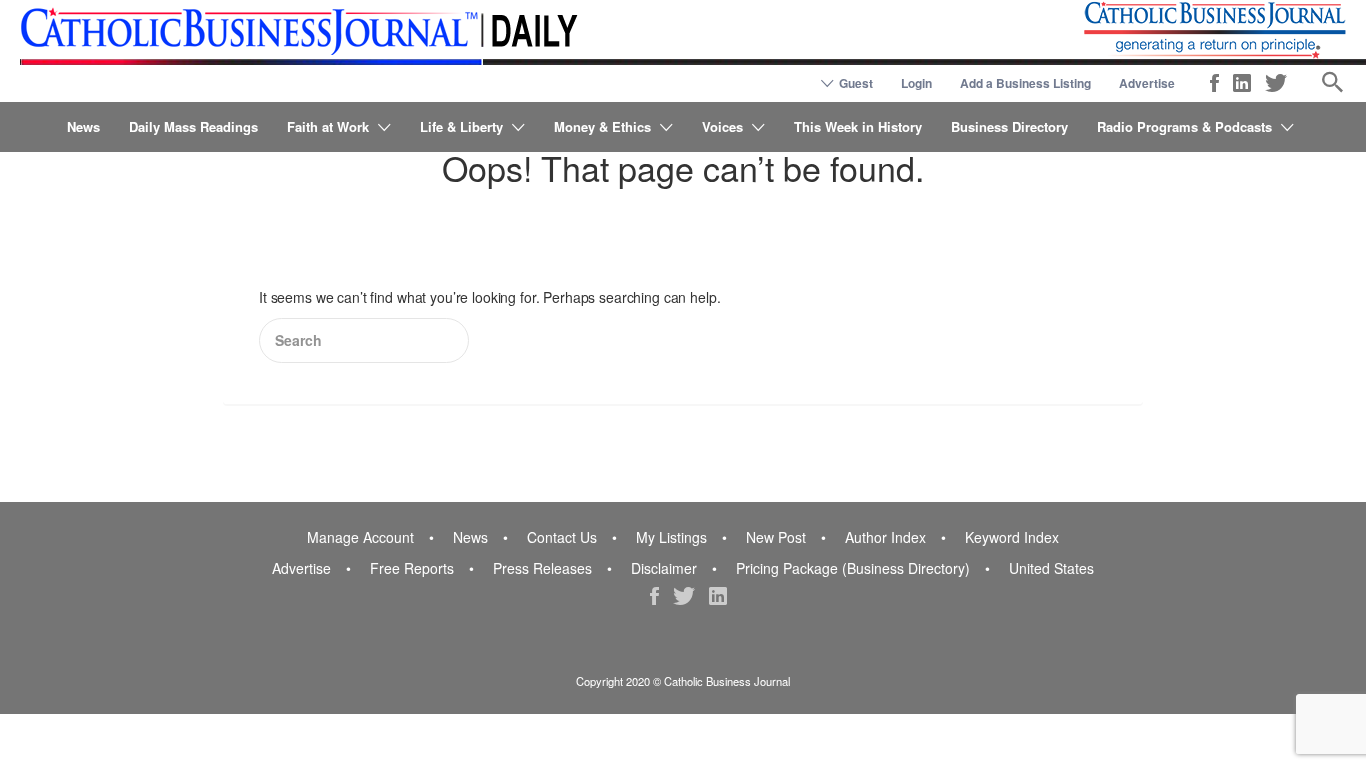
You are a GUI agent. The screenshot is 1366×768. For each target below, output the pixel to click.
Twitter (1276, 83)
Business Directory (1009, 126)
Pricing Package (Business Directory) (853, 568)
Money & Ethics (602, 126)
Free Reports (412, 568)
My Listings (671, 537)
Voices (722, 126)
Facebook (1214, 83)
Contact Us (562, 537)
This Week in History (858, 126)
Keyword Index (1012, 537)
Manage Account (360, 537)
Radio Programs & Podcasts (1184, 126)
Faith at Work (328, 126)
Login (916, 83)
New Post (776, 537)
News (83, 126)
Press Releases (542, 568)
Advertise (1147, 83)
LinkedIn (1242, 83)
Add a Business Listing (1025, 83)
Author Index (885, 537)
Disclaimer (664, 568)
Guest (856, 83)
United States (1051, 568)
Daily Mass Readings (193, 126)
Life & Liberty (461, 126)
